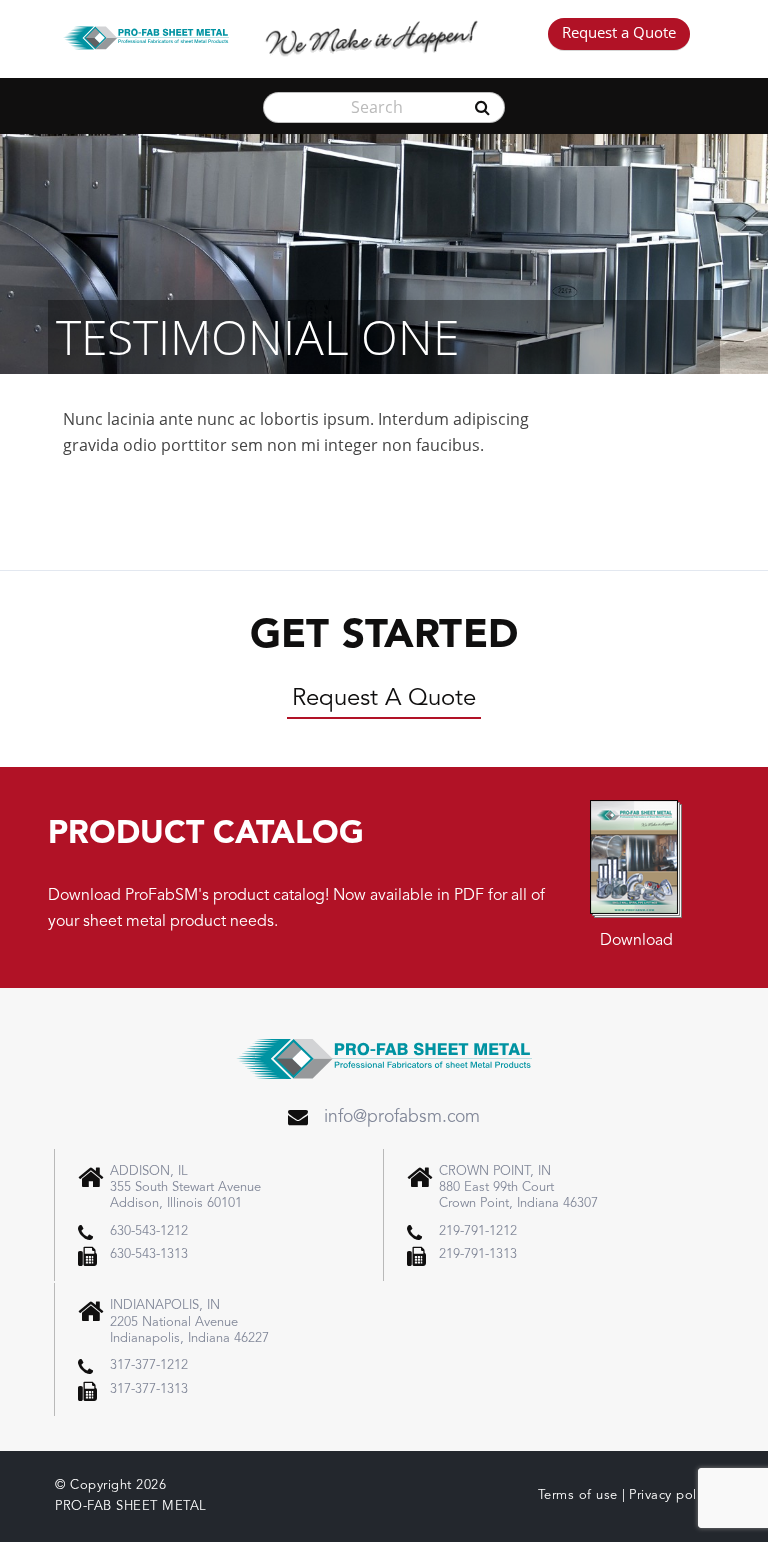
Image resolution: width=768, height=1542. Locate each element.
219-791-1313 (478, 1254)
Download (636, 941)
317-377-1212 (149, 1365)
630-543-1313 (149, 1254)
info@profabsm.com (402, 1117)
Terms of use (578, 1495)
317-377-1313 (149, 1389)
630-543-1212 (149, 1231)
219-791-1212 (478, 1231)
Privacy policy (671, 1495)
